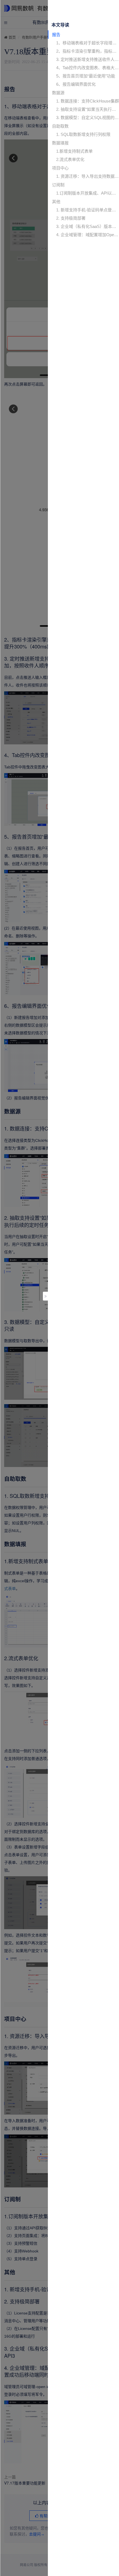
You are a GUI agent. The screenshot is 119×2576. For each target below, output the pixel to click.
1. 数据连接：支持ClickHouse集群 (88, 101)
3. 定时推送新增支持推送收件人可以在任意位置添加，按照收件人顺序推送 (88, 59)
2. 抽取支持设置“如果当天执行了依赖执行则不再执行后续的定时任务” (88, 109)
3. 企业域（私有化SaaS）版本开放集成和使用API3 (88, 226)
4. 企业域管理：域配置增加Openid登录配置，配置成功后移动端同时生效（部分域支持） (88, 235)
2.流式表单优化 (70, 159)
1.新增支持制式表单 (74, 151)
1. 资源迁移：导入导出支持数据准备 (88, 176)
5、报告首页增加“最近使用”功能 (86, 76)
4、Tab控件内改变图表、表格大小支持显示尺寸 (88, 68)
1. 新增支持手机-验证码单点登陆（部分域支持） (88, 210)
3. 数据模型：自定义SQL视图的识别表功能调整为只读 (88, 118)
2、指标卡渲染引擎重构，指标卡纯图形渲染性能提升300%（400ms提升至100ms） (88, 51)
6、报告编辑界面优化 (76, 84)
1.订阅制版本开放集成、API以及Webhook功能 (88, 193)
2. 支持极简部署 (71, 218)
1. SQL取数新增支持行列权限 (83, 134)
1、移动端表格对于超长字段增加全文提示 (88, 43)
